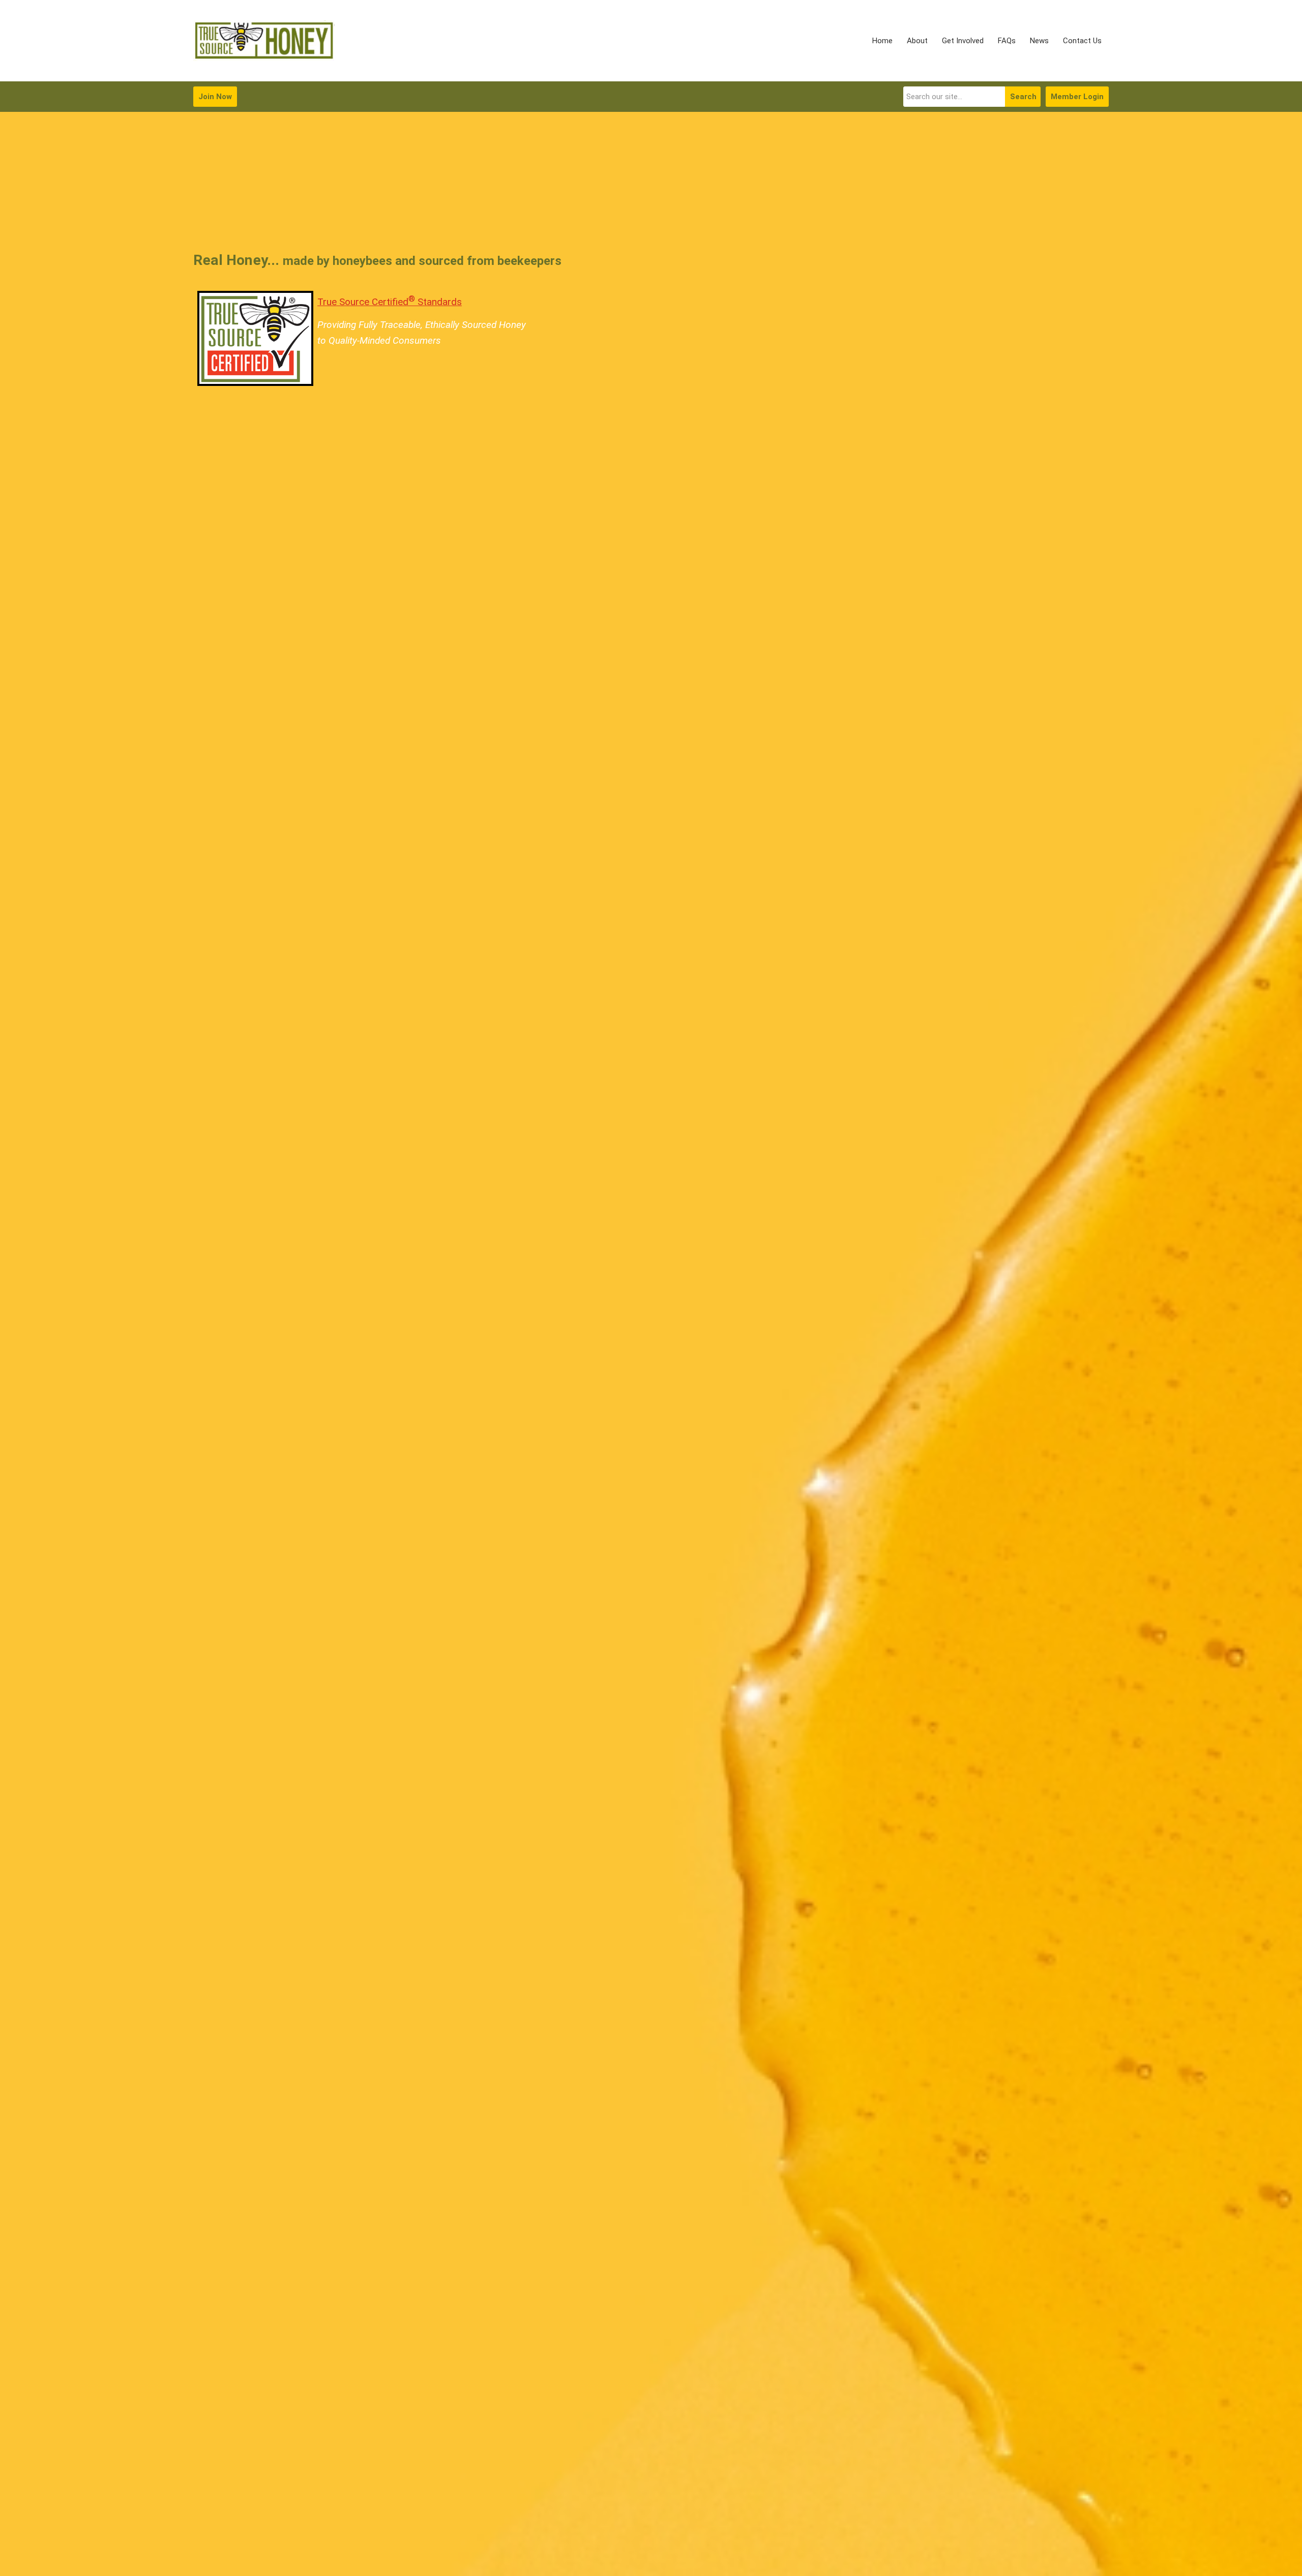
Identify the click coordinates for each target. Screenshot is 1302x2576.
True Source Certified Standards (390, 302)
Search (1023, 97)
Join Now (215, 97)
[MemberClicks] (264, 41)
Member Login (1077, 97)
